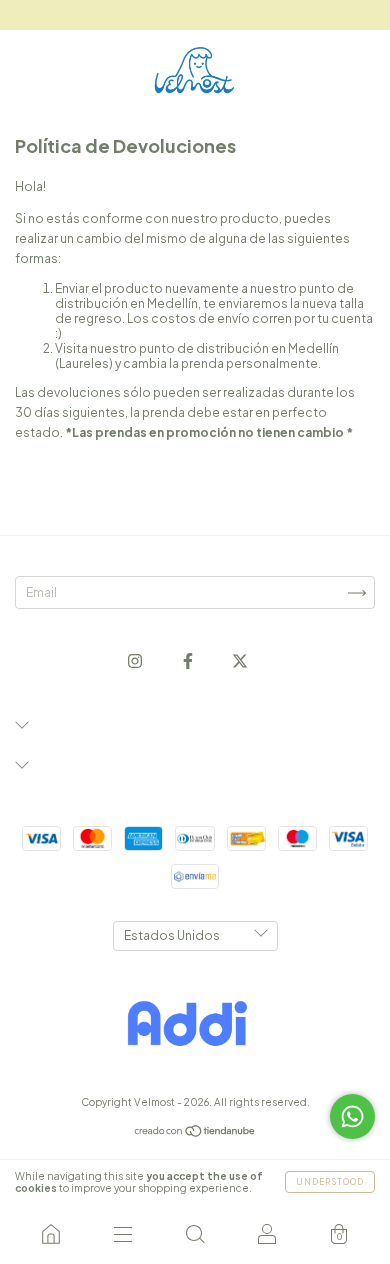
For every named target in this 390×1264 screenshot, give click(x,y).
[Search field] (195, 1234)
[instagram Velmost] (136, 660)
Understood (330, 1182)
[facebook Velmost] (189, 660)
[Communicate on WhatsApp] (352, 1116)
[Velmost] (51, 1234)
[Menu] (123, 1234)
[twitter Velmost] (240, 660)
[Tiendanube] (195, 1133)
